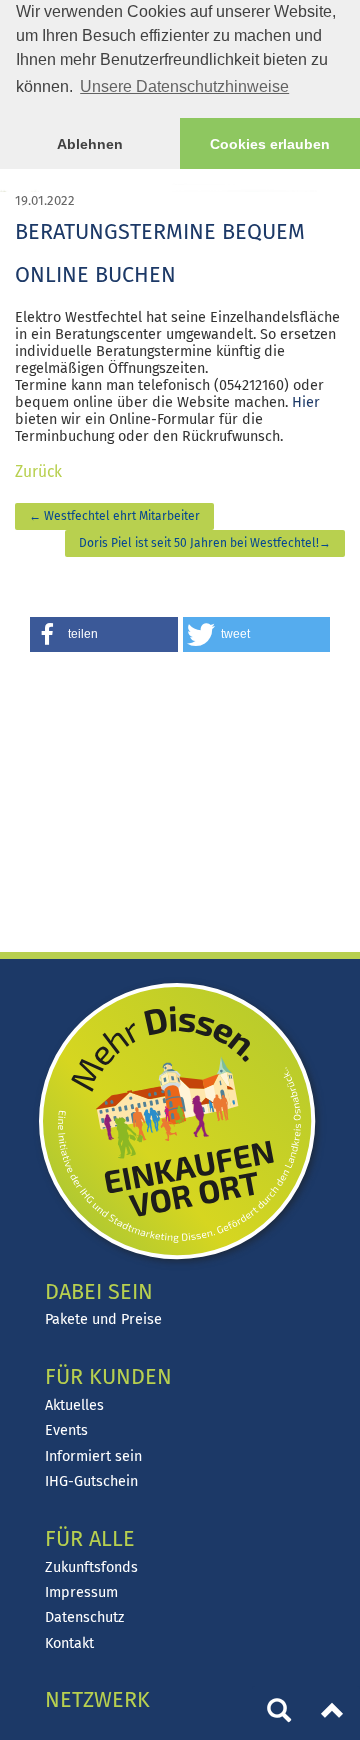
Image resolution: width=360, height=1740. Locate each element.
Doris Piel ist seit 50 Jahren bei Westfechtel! (205, 543)
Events (66, 1430)
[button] (104, 634)
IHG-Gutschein (91, 1481)
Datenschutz (84, 1617)
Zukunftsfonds (91, 1567)
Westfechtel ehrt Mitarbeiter (114, 516)
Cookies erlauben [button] (270, 144)
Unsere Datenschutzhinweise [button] (184, 86)
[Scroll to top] (333, 1713)
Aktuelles (74, 1405)
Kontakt (69, 1643)
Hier (306, 402)
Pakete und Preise (103, 1319)
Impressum (81, 1592)
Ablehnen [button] (90, 144)
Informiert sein (93, 1456)
